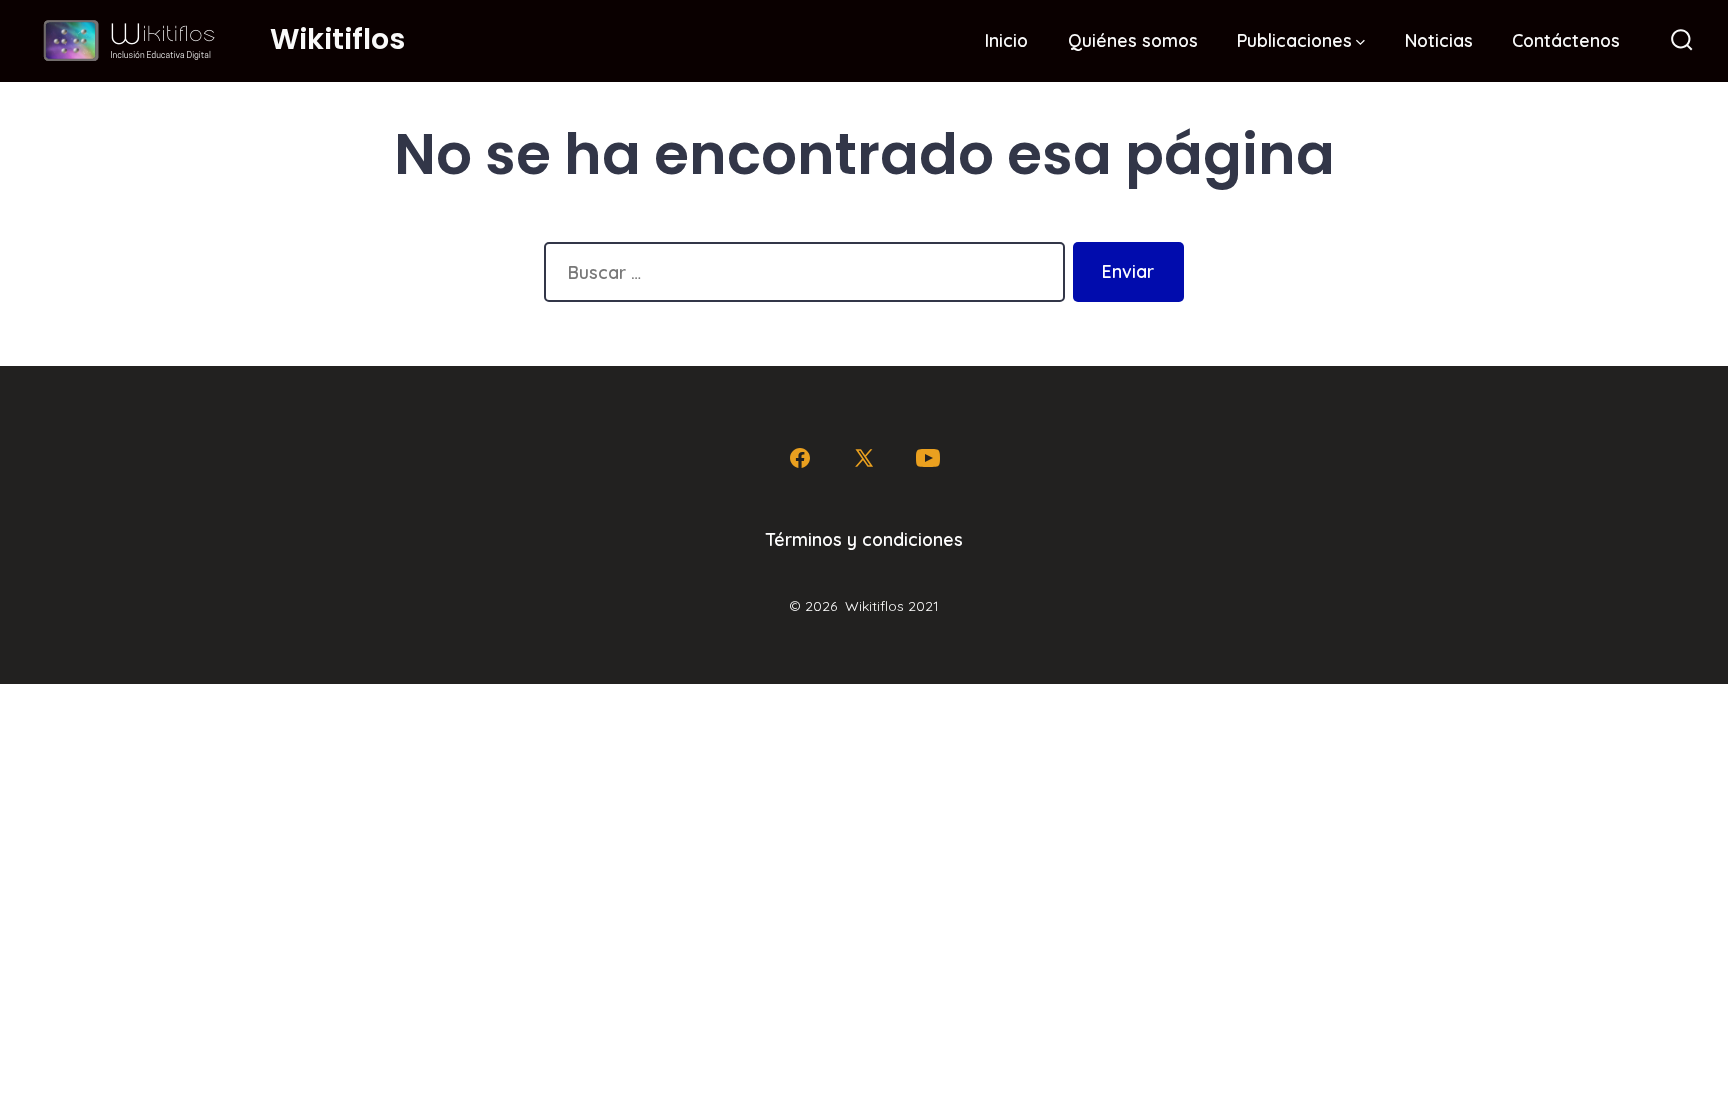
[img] (1360, 42)
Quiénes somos (1133, 40)
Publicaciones (1294, 40)
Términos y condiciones (864, 539)
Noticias (1439, 40)
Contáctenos (1566, 40)
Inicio (1006, 40)
